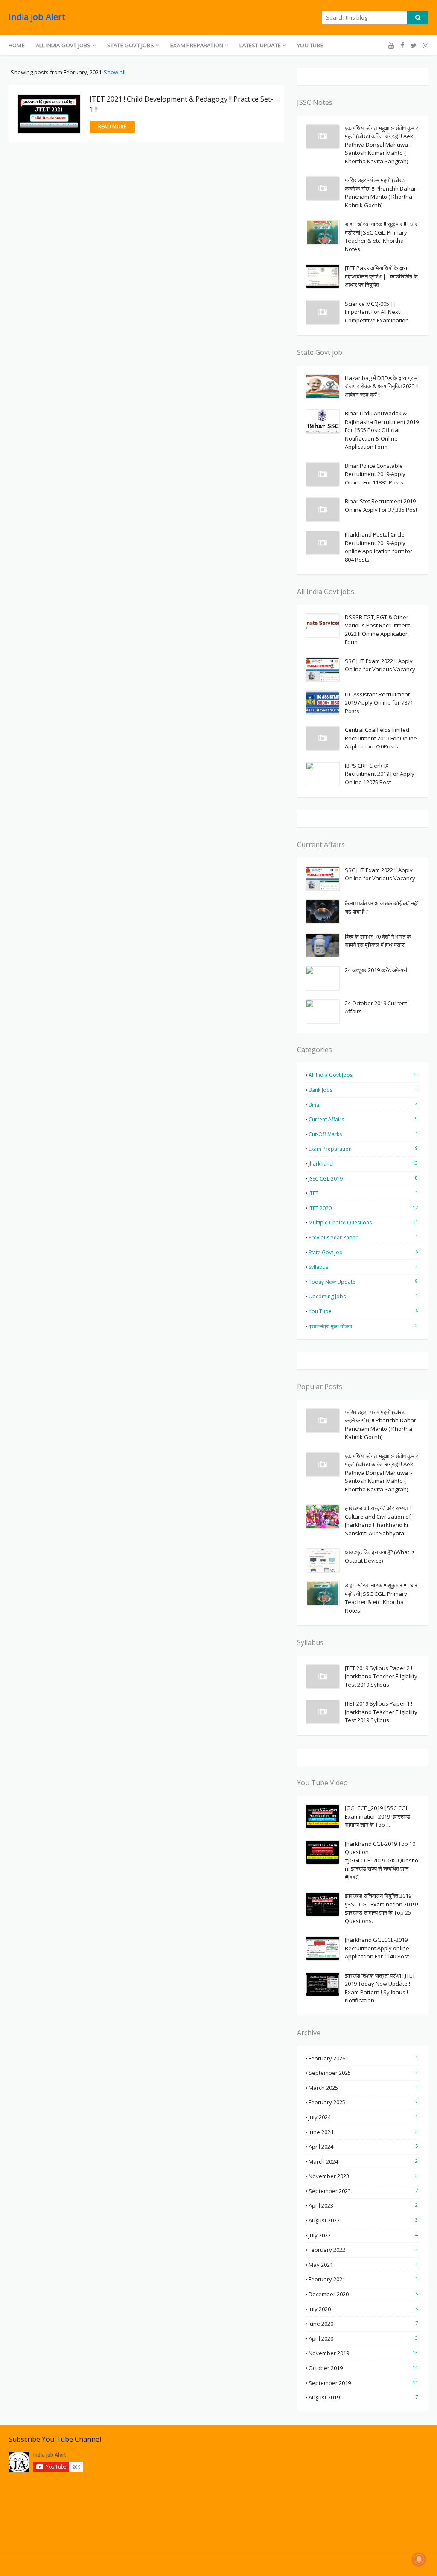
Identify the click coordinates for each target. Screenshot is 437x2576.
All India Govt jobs (363, 1075)
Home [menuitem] (17, 45)
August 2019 (363, 2397)
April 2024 (363, 2147)
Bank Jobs (363, 1090)
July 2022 (363, 2235)
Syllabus (363, 1267)
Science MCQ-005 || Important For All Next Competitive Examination (377, 312)
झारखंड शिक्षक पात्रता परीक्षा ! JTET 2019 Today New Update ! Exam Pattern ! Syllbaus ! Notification (380, 1988)
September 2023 (363, 2191)
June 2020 (363, 2324)
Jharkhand (363, 1163)
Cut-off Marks (363, 1134)
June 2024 (363, 2132)
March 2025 (363, 2088)
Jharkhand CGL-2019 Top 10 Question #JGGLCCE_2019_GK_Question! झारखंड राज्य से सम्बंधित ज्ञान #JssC (382, 1860)
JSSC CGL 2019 (363, 1178)
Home (358, 2564)
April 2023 (363, 2205)
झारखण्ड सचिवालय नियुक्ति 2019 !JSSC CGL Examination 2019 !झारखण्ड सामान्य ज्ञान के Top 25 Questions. (382, 1908)
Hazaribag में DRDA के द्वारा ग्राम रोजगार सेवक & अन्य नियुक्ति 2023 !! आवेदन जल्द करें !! (382, 386)
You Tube (363, 1311)
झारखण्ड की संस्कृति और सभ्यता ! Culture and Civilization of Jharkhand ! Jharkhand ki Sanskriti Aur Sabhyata (378, 1521)
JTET (363, 1193)
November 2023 (363, 2176)
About (385, 2564)
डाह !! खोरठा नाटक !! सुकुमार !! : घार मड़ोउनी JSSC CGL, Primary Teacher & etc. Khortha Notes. (381, 236)
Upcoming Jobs (363, 1296)
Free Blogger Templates (152, 2564)
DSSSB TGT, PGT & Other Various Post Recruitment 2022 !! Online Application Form (377, 630)
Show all (115, 72)
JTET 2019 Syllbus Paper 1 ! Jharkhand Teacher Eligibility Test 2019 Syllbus (381, 1712)
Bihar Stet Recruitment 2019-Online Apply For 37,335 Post (381, 505)
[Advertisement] (363, 2489)
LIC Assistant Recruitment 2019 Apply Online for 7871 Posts (379, 703)
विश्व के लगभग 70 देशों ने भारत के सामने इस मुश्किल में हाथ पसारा (378, 941)
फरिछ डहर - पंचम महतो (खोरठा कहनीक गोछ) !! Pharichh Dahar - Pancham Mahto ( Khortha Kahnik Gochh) (382, 193)
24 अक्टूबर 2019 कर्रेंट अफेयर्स (376, 970)
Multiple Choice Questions (363, 1222)
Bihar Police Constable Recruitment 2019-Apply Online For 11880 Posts (375, 474)
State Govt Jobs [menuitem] (131, 45)
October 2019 (363, 2368)
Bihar (363, 1105)
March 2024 (363, 2161)
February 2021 (363, 2279)
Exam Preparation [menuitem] (197, 45)
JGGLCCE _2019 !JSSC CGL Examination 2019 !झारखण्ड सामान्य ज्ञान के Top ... (377, 1816)
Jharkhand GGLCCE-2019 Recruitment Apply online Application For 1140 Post (377, 1948)
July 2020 (363, 2309)
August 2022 (363, 2220)
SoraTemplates (58, 2564)
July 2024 (363, 2117)
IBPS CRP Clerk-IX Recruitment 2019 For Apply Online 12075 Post (380, 774)
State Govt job (363, 1252)
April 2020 (363, 2338)
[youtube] (391, 45)
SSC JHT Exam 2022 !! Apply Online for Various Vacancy (380, 665)
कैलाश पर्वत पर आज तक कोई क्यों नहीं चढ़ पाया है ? (381, 908)
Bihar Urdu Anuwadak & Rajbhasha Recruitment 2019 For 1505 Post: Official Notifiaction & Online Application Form (382, 430)
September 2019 (363, 2383)
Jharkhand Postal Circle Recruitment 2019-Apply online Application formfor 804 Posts (379, 547)
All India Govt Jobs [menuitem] (63, 45)
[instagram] (425, 45)
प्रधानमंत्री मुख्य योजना (363, 1326)
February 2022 (363, 2250)
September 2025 (363, 2073)
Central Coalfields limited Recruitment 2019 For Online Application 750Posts (381, 738)
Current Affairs (363, 1119)
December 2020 (363, 2294)
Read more (112, 126)
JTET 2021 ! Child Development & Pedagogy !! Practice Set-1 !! (181, 104)
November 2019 (363, 2353)
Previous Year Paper (363, 1237)
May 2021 (363, 2265)
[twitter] (414, 45)
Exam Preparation (363, 1149)
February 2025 (363, 2102)
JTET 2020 (363, 1208)
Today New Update (363, 1282)
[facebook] (402, 45)
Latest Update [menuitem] (260, 45)
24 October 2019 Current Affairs (376, 1007)
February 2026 (363, 2058)
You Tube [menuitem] (310, 45)
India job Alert (37, 17)
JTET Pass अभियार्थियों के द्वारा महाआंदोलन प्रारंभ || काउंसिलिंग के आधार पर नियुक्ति (381, 276)
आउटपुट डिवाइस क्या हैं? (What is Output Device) (380, 1556)
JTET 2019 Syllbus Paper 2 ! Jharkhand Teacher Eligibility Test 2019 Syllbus (381, 1676)
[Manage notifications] (419, 2559)
